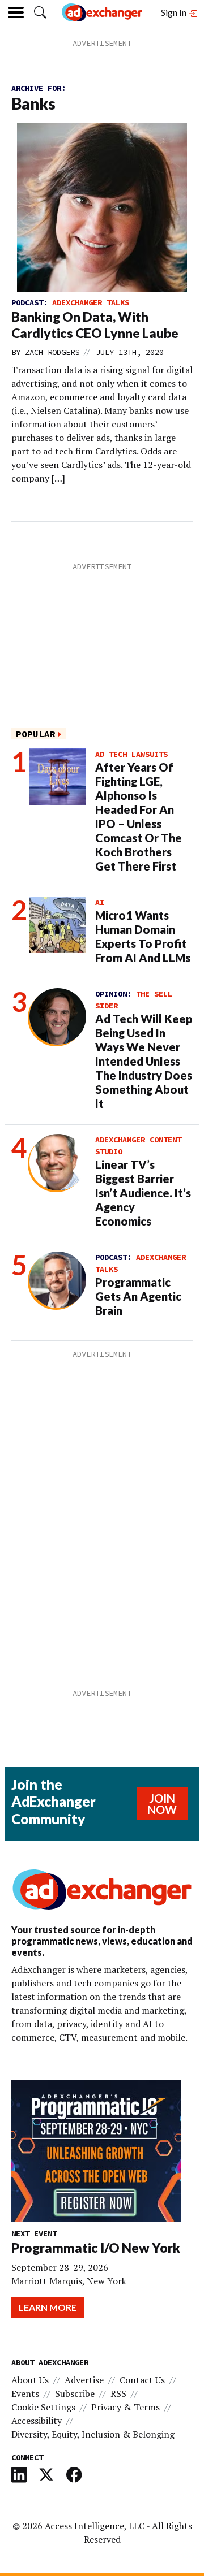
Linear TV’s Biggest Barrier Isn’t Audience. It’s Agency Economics (143, 1193)
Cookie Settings (43, 2407)
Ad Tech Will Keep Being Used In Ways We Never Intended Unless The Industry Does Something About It (144, 1061)
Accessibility (37, 2421)
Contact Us (142, 2380)
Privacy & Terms (126, 2407)
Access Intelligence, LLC (95, 2526)
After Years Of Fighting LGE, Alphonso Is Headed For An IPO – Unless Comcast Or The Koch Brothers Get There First (139, 817)
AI (100, 902)
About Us (30, 2380)
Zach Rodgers (52, 352)
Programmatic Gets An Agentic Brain (138, 1296)
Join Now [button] (162, 1804)
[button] (40, 12)
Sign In (175, 12)
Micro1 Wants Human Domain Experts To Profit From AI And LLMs (143, 936)
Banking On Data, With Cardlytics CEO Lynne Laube (95, 325)
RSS (118, 2393)
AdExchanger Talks (91, 302)
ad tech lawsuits (131, 754)
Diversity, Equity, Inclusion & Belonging (93, 2434)
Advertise (84, 2380)
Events (25, 2393)
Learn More (48, 2307)
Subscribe (75, 2393)
